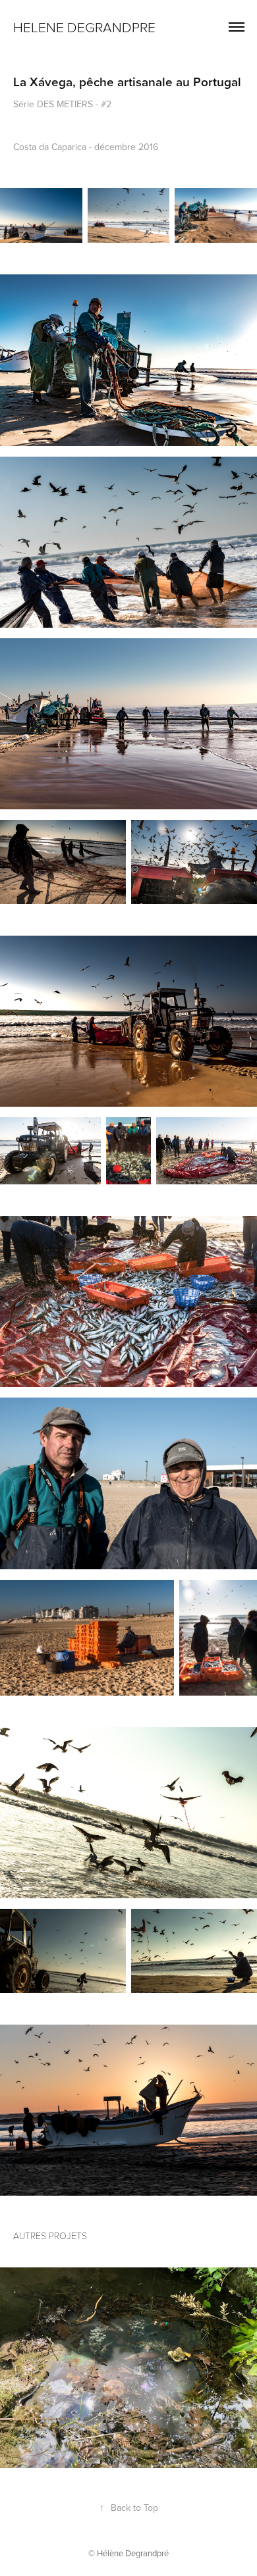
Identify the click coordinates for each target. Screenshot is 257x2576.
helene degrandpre (86, 27)
